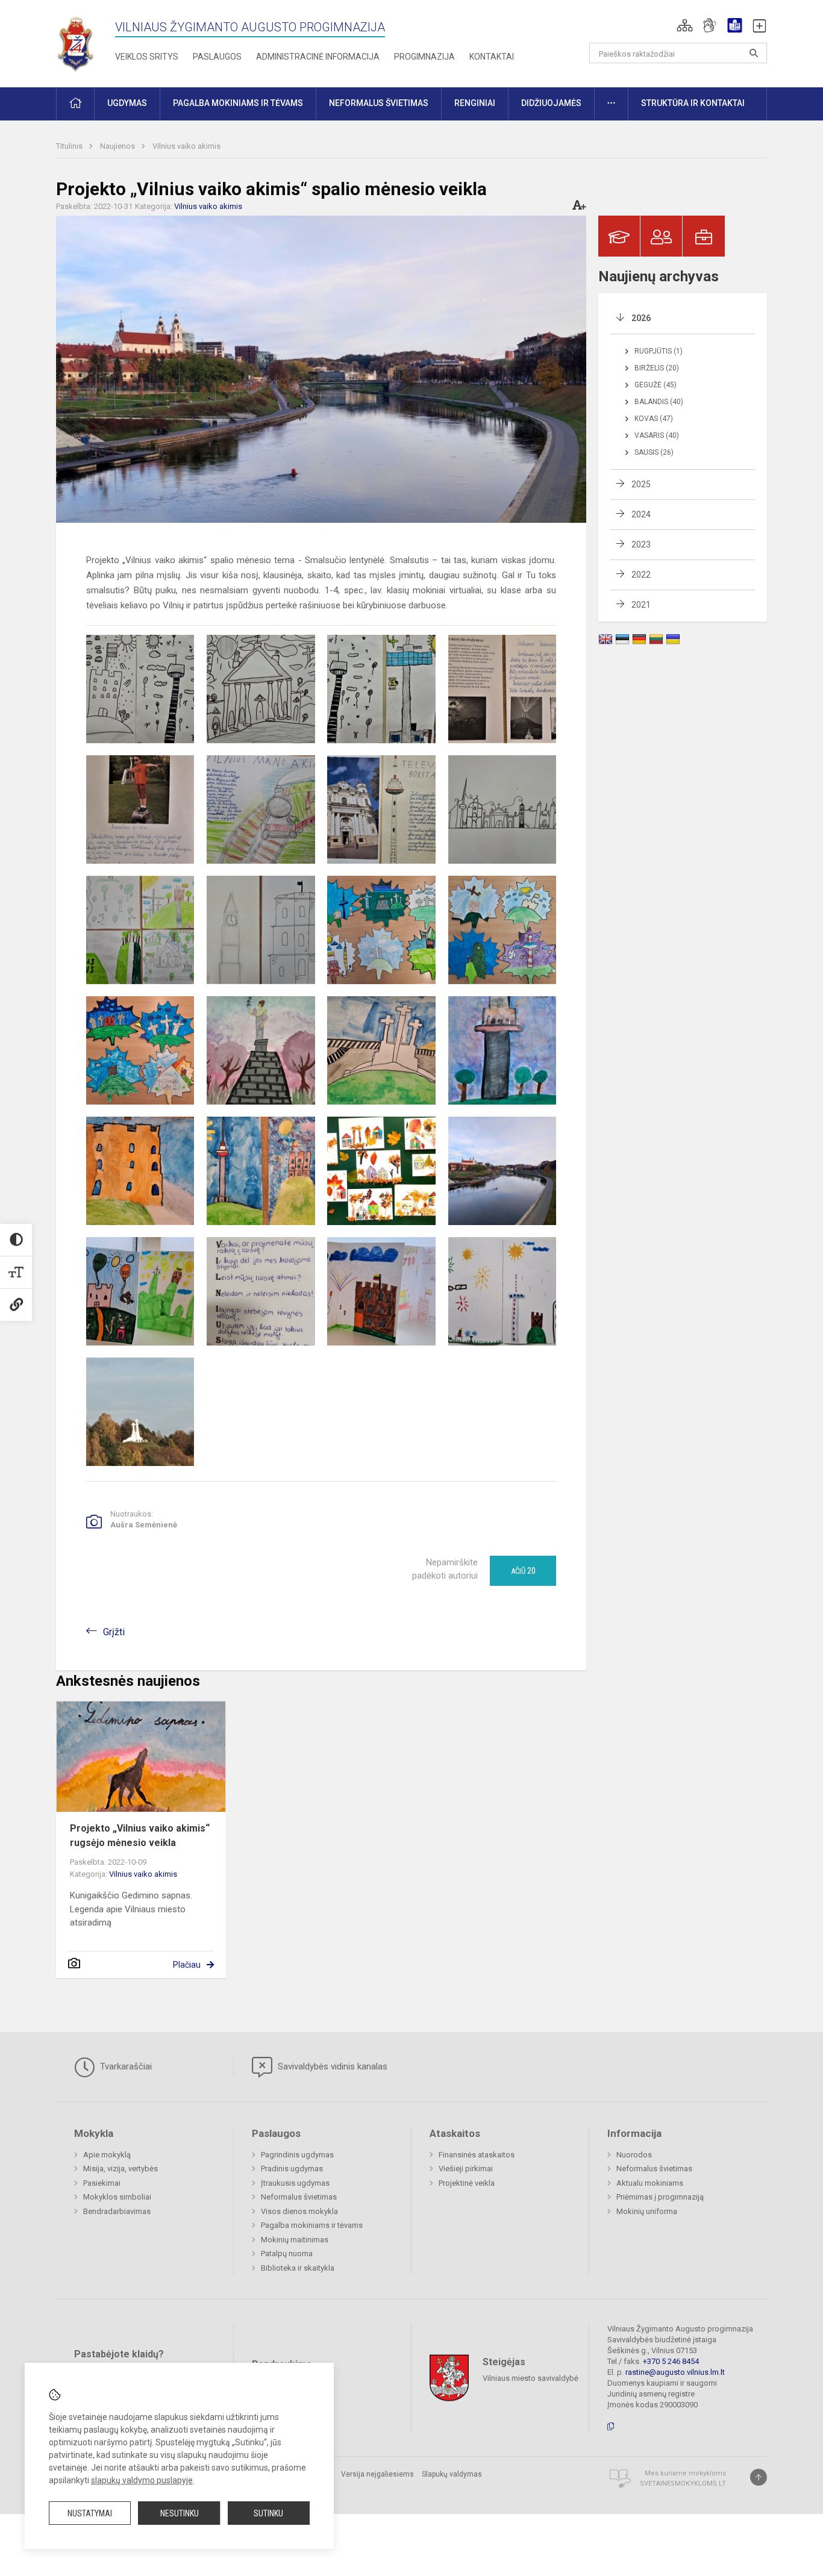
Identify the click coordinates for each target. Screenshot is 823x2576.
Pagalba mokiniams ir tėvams (312, 2225)
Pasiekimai (102, 2183)
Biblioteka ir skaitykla (298, 2268)
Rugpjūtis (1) (659, 351)
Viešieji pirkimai (466, 2169)
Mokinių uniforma (647, 2211)
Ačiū (523, 1571)
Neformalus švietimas (299, 2197)
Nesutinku (180, 2513)
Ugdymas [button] (127, 103)
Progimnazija (424, 57)
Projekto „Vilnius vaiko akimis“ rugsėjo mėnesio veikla (140, 1835)
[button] (685, 25)
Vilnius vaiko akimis (186, 146)
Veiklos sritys (147, 57)
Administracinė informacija (318, 57)
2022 (641, 575)
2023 (641, 544)
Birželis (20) (657, 368)
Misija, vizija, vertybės (120, 2169)
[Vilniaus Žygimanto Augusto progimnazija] (76, 41)
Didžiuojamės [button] (551, 103)
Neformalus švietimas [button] (379, 103)
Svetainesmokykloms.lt (683, 2484)
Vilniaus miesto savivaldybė (530, 2378)
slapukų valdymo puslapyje (142, 2480)
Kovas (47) (654, 419)
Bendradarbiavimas (117, 2211)
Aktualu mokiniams (650, 2183)
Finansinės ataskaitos (477, 2155)
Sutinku (268, 2513)
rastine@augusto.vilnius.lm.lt (675, 2372)
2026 (641, 318)
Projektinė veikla (467, 2183)
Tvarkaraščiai (125, 2066)
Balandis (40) (659, 402)
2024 (641, 514)
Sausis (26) (654, 452)
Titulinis (70, 146)
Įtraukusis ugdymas (295, 2183)
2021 (641, 605)
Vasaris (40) (657, 435)
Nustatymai (90, 2513)
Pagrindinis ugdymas (297, 2155)
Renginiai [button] (475, 103)
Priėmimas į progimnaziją (660, 2197)
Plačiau (187, 1965)
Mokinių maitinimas (295, 2240)
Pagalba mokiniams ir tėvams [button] (238, 103)
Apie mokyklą (107, 2155)
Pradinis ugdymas (292, 2169)
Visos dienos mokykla (299, 2211)
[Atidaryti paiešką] (754, 53)
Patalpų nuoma (287, 2253)
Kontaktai (492, 57)
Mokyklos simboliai (117, 2197)
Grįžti (114, 1632)
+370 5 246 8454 (671, 2361)
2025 (641, 484)
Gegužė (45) (656, 385)
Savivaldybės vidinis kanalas (331, 2066)
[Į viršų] (759, 2477)
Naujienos (118, 146)
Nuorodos (634, 2155)
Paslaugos (217, 57)
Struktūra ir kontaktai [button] (693, 103)
